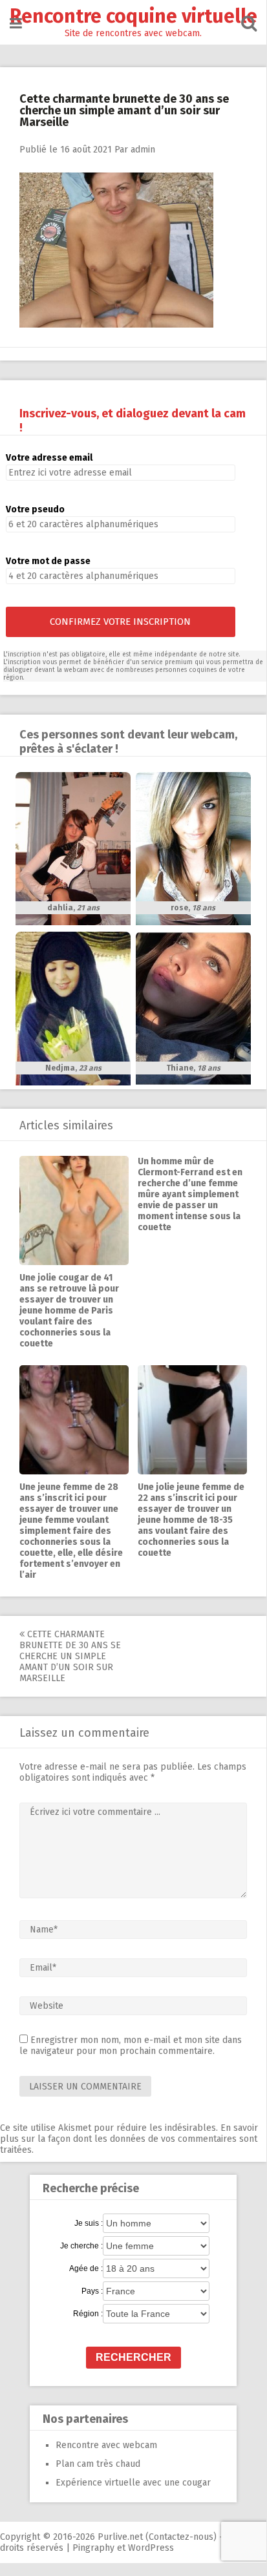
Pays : (92, 2291)
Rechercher (133, 2357)
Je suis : (89, 2223)
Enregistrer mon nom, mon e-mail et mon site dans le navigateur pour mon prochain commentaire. (131, 2046)
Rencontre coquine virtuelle (133, 16)
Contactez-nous (181, 2537)
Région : (88, 2314)
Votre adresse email (49, 458)
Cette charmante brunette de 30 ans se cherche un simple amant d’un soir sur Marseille (70, 1656)
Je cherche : (81, 2246)
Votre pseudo (35, 509)
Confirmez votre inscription (120, 622)
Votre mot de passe (48, 561)
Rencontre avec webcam (106, 2445)
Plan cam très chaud (98, 2464)
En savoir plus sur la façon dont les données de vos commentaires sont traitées (129, 2139)
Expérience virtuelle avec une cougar (133, 2483)
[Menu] (16, 24)
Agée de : (86, 2268)
